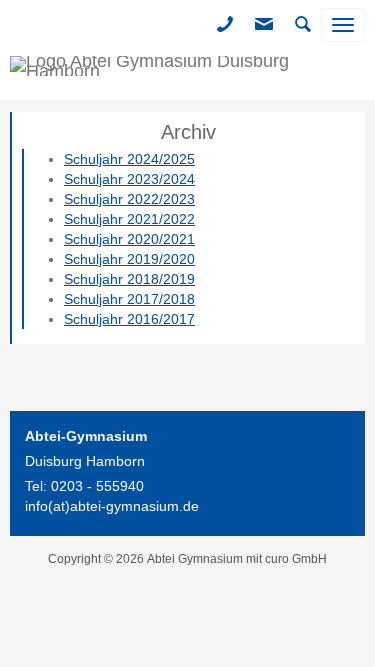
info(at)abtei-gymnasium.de (112, 506)
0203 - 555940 (97, 486)
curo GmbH (296, 559)
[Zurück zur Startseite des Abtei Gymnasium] (187, 75)
